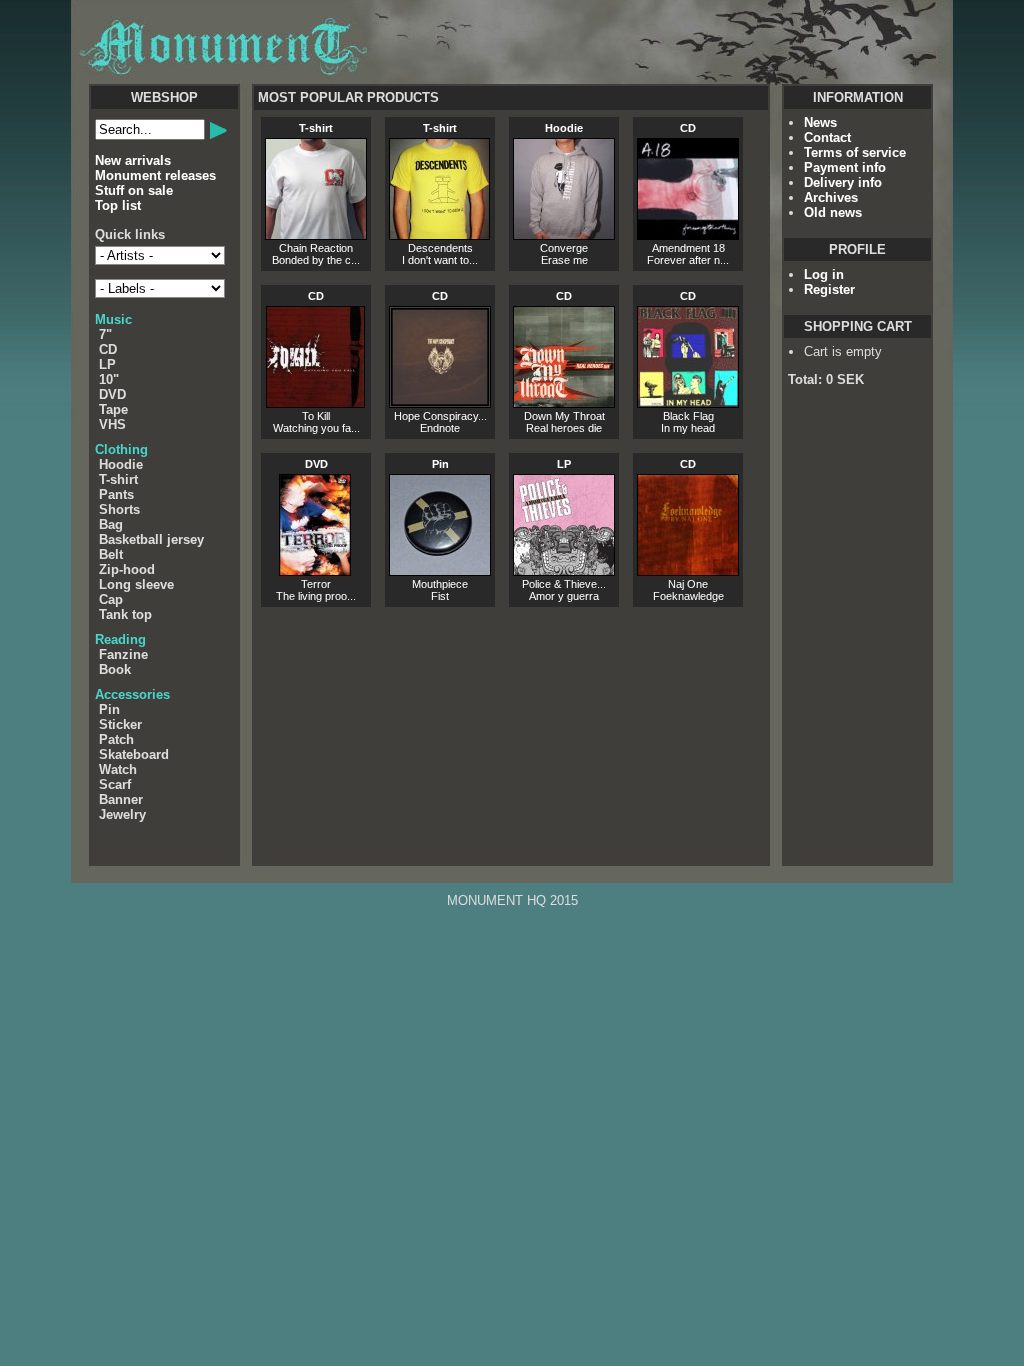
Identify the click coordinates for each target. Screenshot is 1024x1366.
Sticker (120, 724)
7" (105, 334)
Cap (111, 599)
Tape (113, 409)
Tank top (125, 614)
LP (107, 364)
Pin (109, 709)
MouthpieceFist (440, 530)
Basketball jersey (151, 539)
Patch (116, 739)
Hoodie (121, 464)
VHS (112, 424)
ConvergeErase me (564, 194)
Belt (111, 554)
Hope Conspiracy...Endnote (440, 362)
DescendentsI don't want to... (440, 194)
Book (115, 669)
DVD (112, 394)
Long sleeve (136, 584)
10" (109, 379)
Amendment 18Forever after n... (688, 194)
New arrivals (133, 160)
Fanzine (123, 654)
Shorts (119, 509)
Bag (111, 524)
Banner (121, 799)
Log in (824, 274)
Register (829, 289)
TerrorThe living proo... (316, 530)
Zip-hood (127, 569)
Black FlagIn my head (688, 362)
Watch (118, 769)
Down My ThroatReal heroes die (564, 362)
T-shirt (118, 479)
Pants (116, 494)
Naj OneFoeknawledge (688, 530)
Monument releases (155, 175)
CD (108, 349)
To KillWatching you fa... (316, 362)
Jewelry (122, 814)
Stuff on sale (134, 190)
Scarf (115, 784)
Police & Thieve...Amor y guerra (564, 530)
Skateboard (134, 754)
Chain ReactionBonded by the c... (316, 194)
